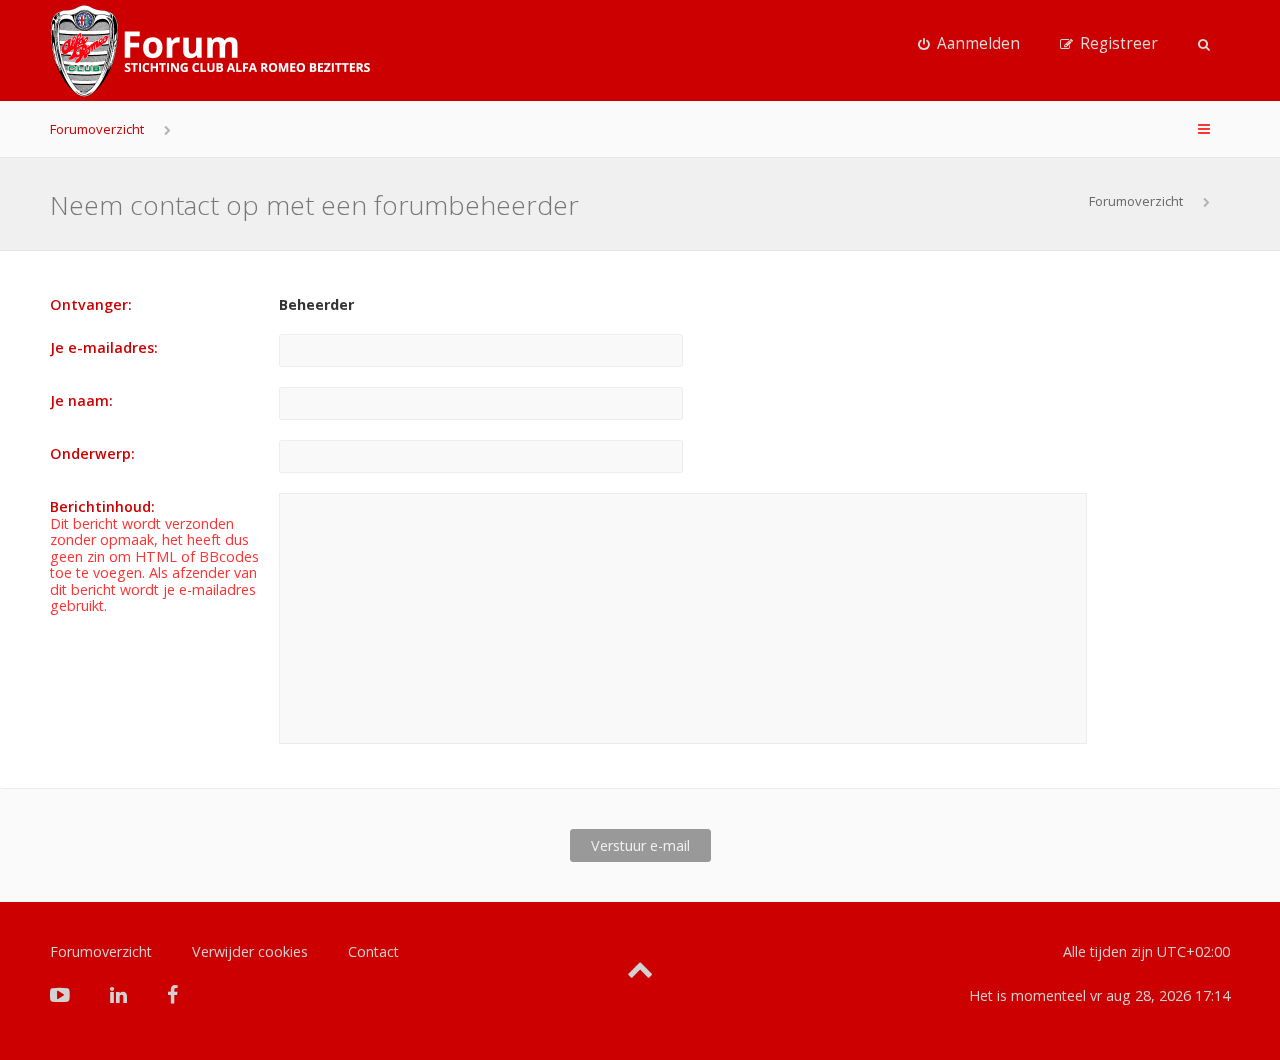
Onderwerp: (92, 453)
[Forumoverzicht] (210, 51)
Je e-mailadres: (104, 347)
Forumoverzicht (97, 129)
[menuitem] (969, 44)
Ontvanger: (91, 304)
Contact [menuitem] (373, 951)
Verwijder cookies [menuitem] (250, 951)
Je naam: (81, 400)
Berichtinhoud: (102, 506)
